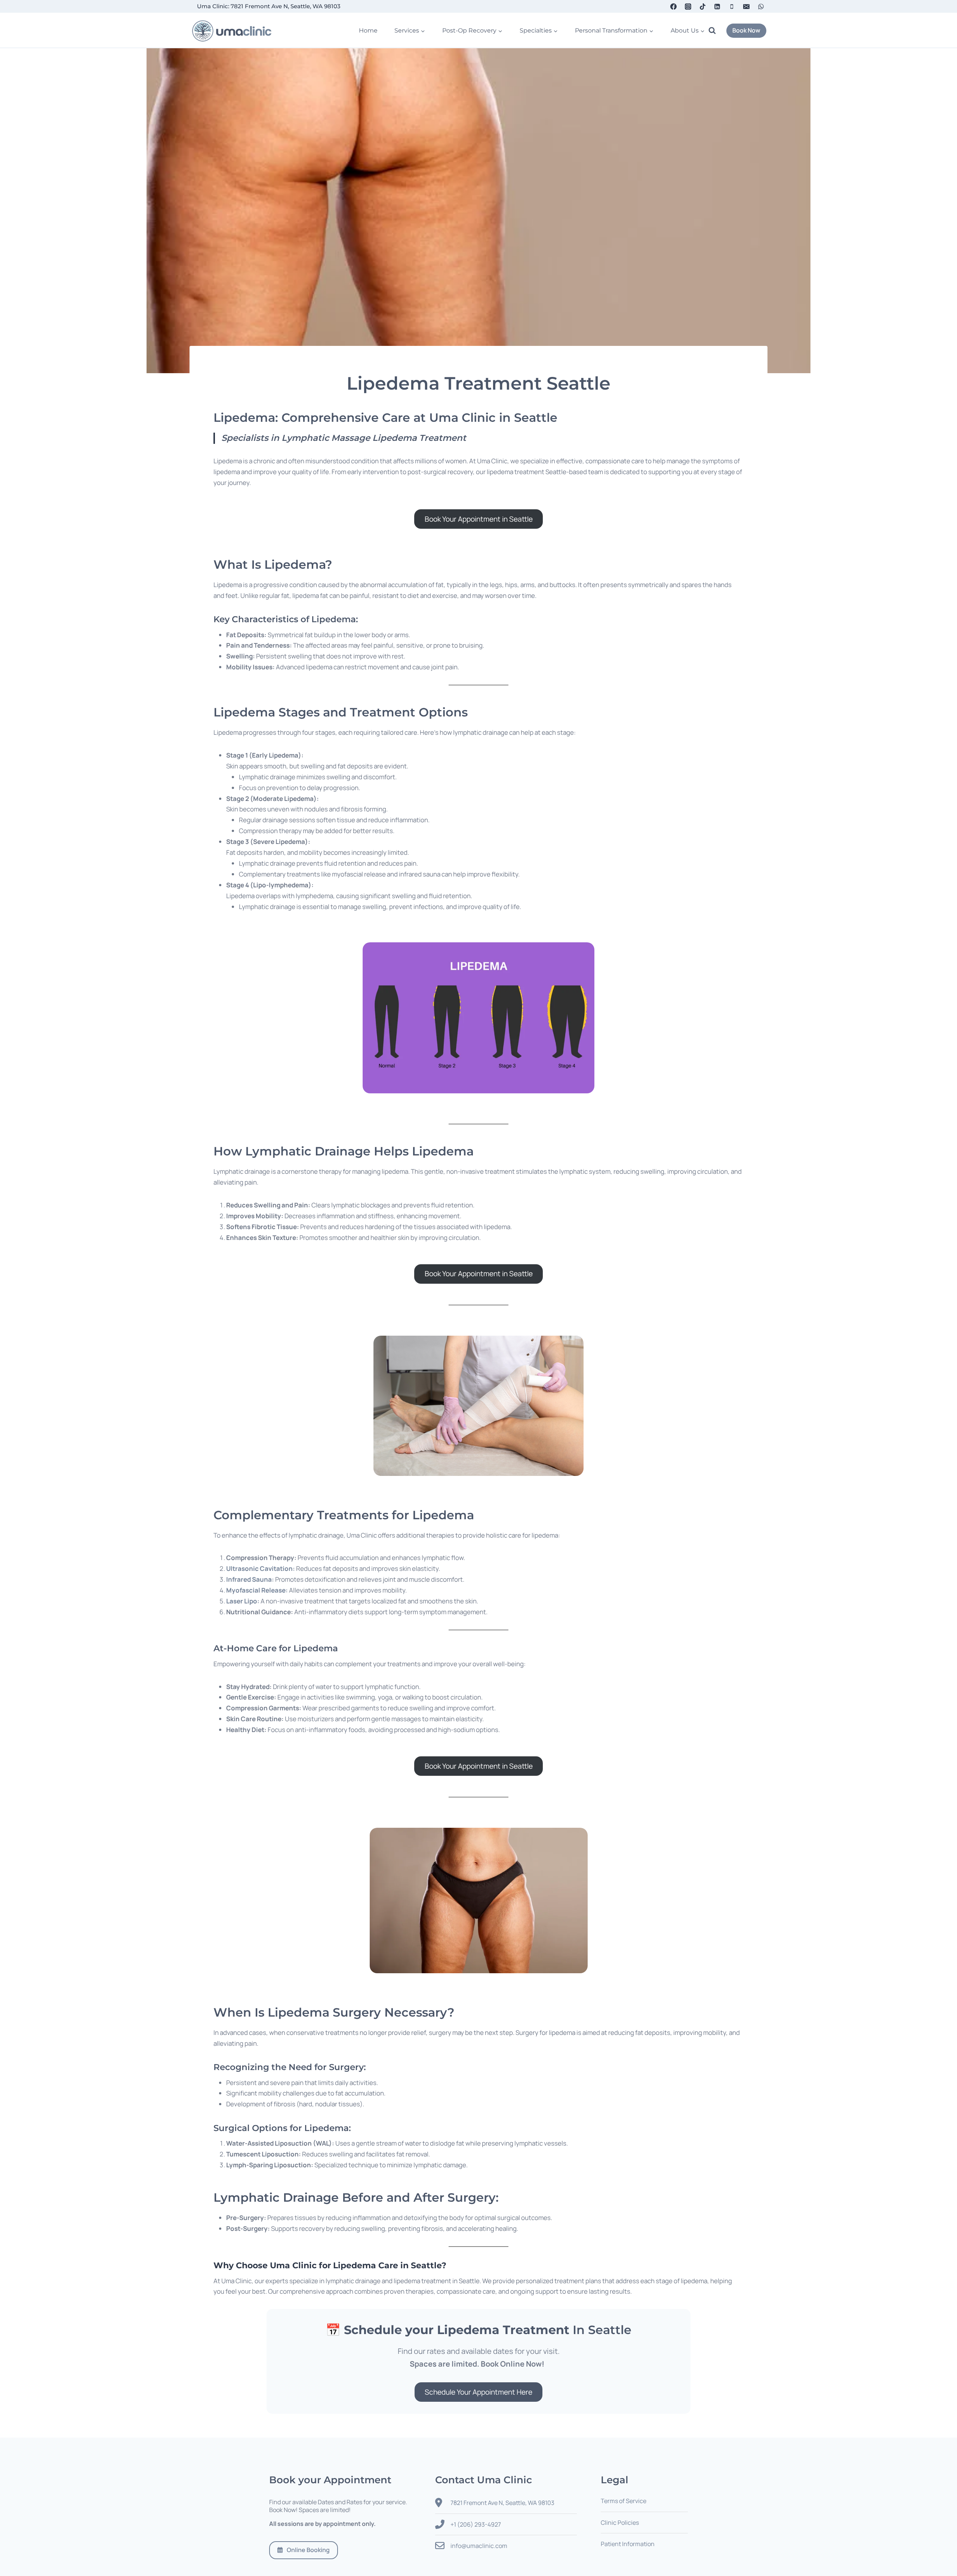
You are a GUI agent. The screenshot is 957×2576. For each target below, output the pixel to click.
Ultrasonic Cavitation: (261, 1568)
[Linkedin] (717, 6)
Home (368, 30)
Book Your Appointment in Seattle (479, 519)
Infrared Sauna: (250, 1579)
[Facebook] (673, 6)
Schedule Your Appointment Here (478, 2392)
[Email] (747, 6)
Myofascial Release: (257, 1590)
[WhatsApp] (761, 6)
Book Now (746, 30)
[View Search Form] (716, 31)
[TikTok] (702, 6)
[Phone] (732, 6)
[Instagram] (688, 6)
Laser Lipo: (243, 1601)
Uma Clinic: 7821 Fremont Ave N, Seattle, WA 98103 (269, 6)
